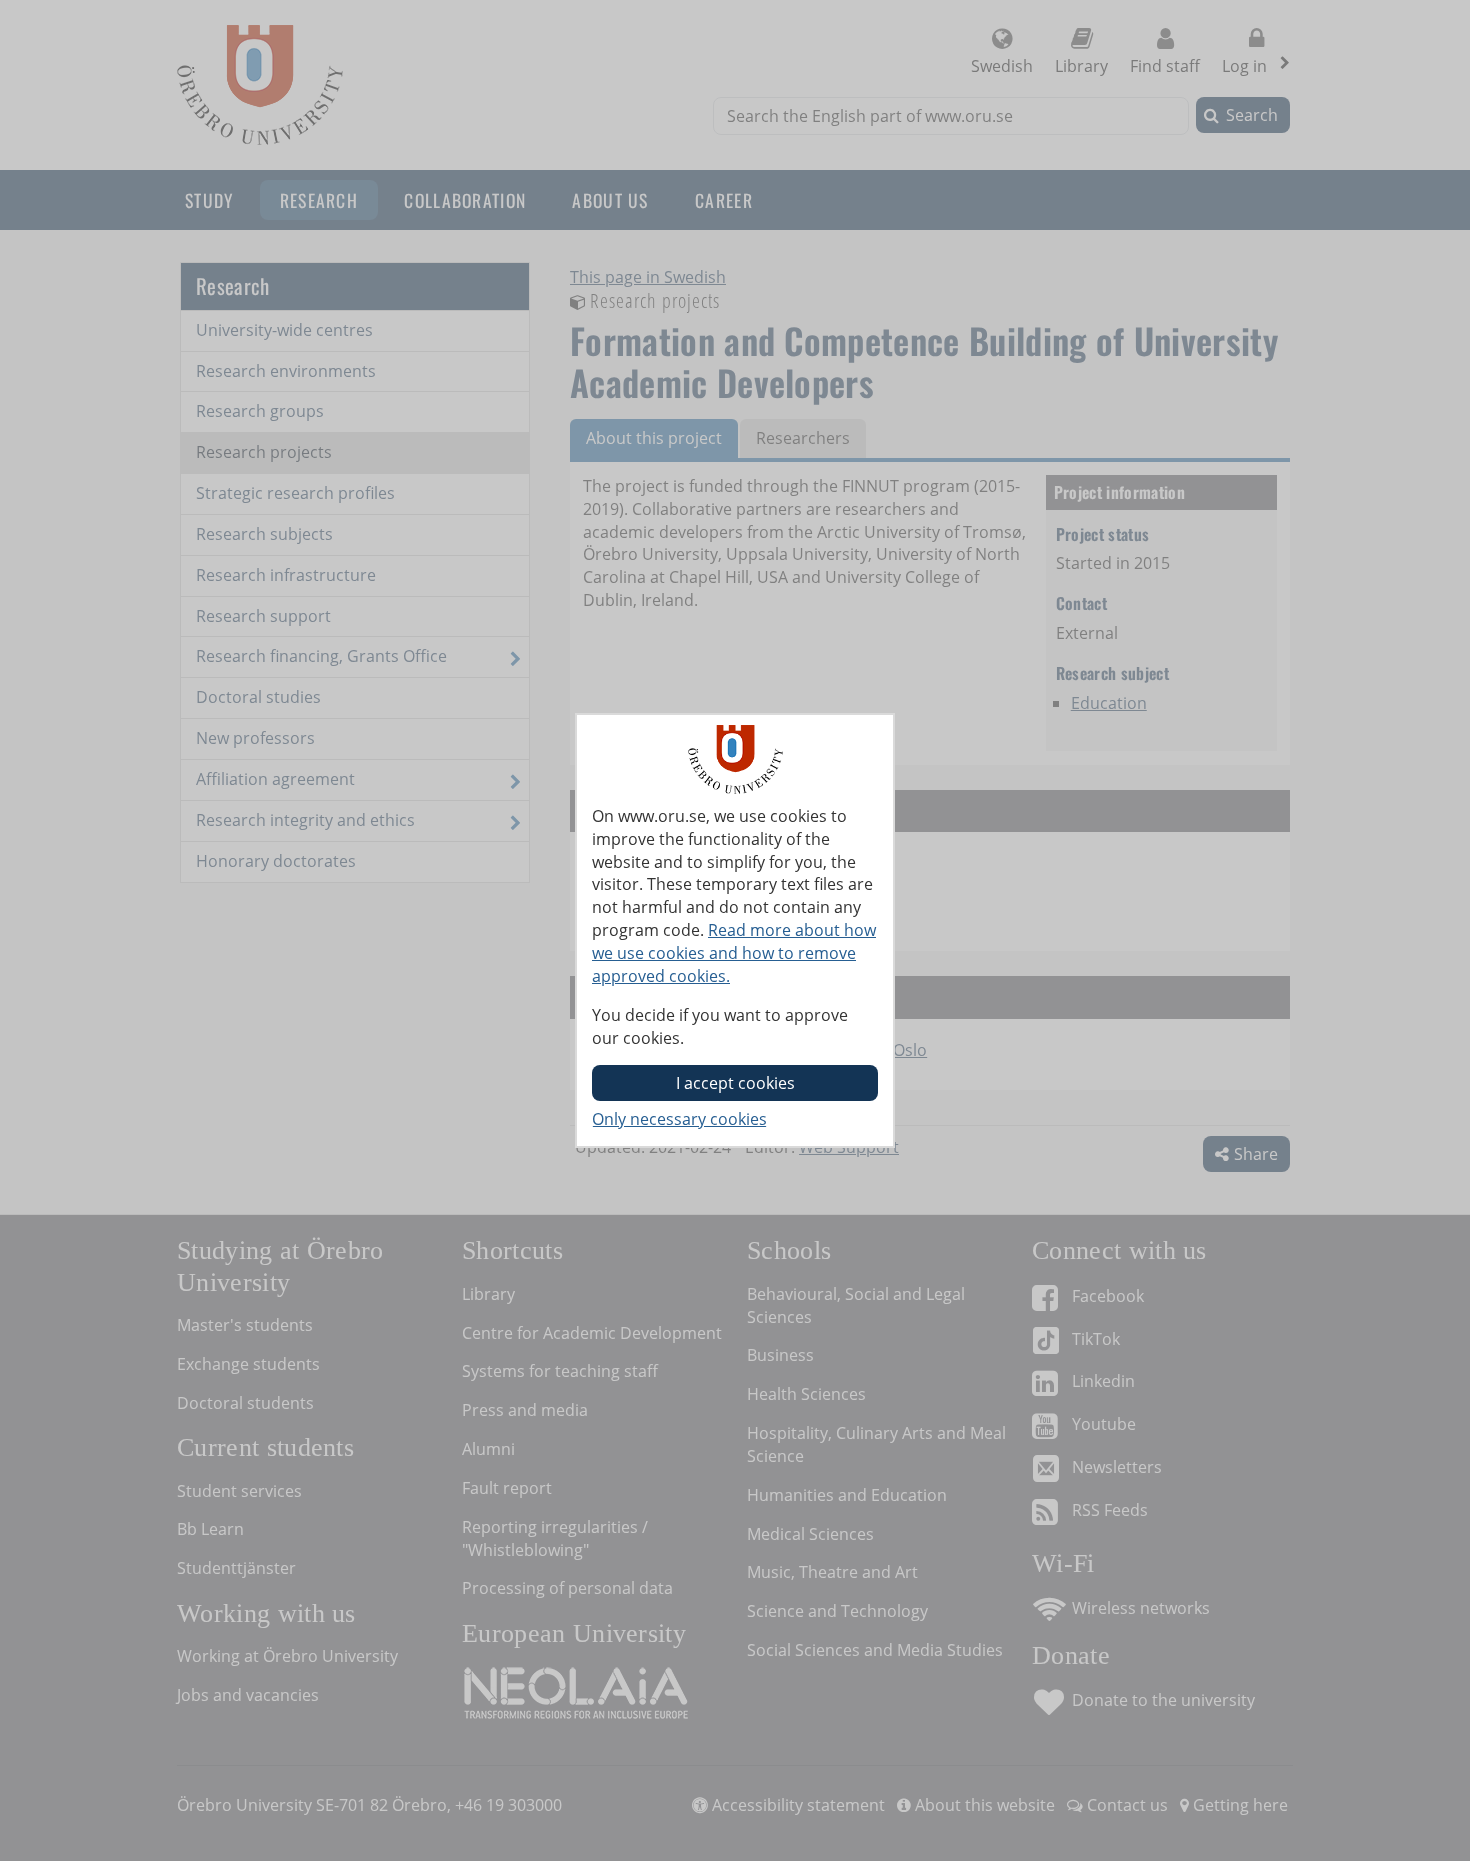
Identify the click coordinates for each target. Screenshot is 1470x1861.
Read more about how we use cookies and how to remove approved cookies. (734, 953)
